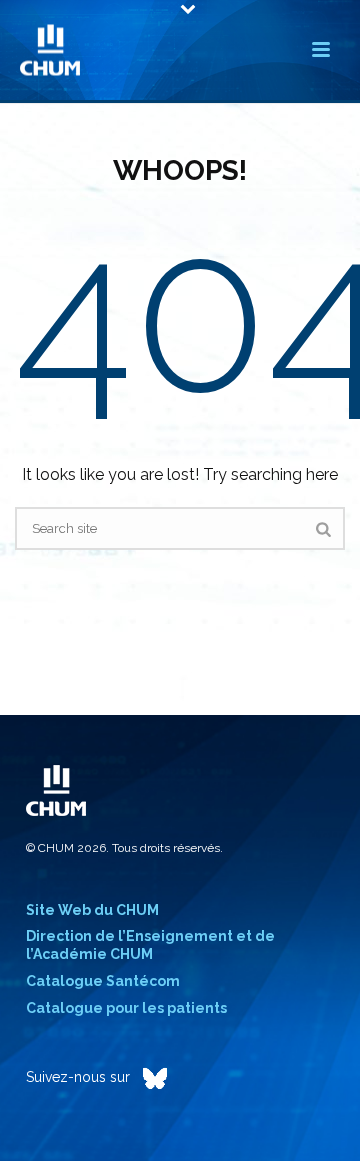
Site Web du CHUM (92, 910)
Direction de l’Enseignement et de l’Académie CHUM (150, 945)
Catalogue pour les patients (126, 1008)
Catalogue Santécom (103, 981)
